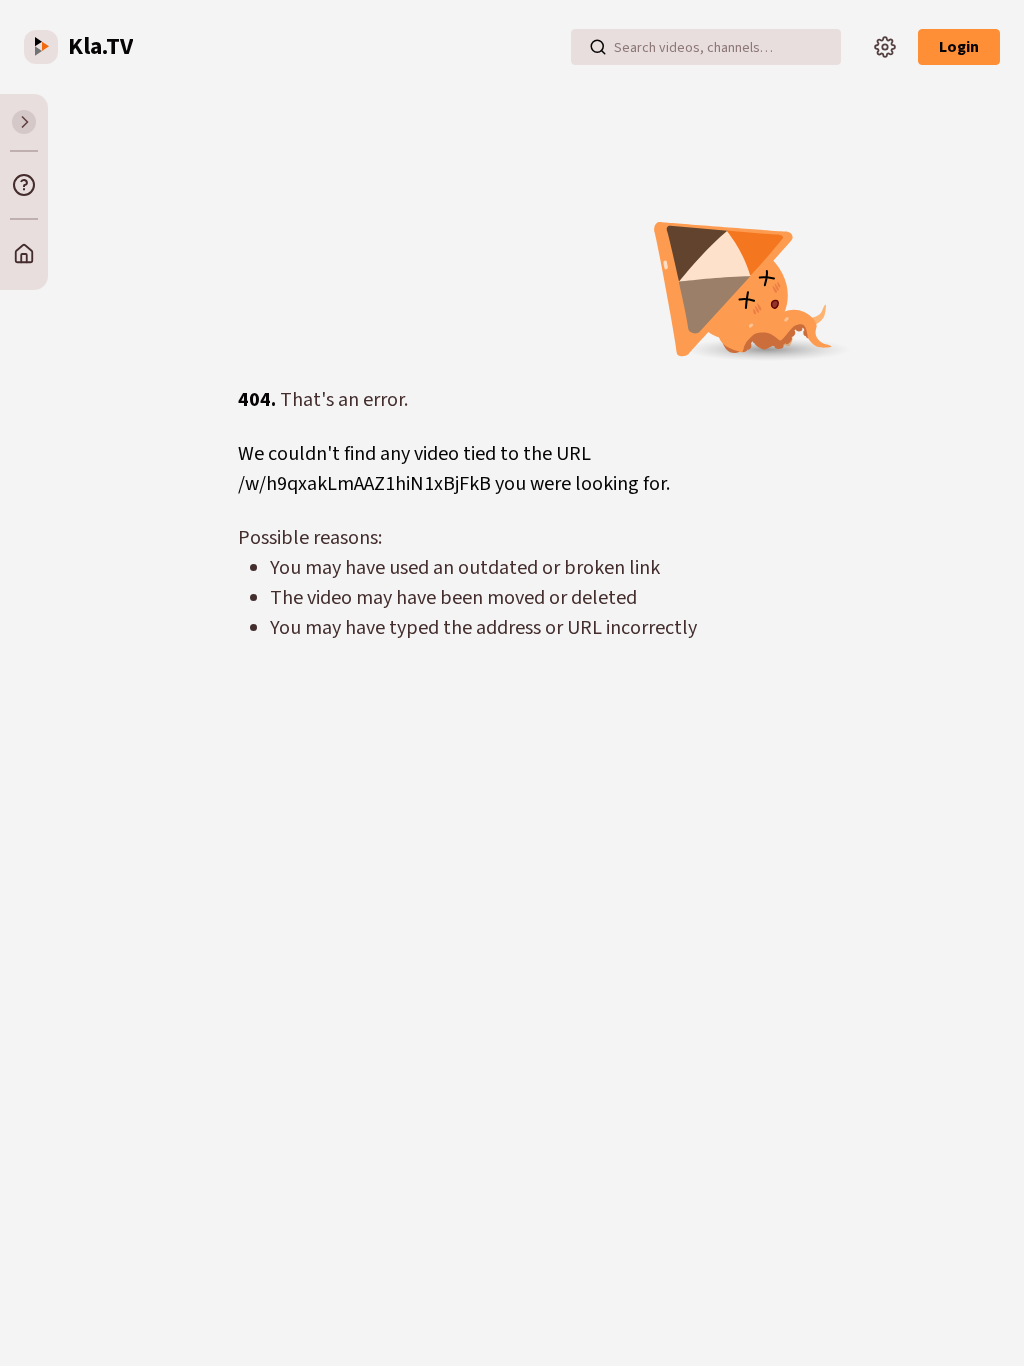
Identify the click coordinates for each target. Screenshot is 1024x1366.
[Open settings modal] (885, 47)
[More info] (24, 185)
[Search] (598, 47)
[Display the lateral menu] (24, 122)
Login (959, 47)
